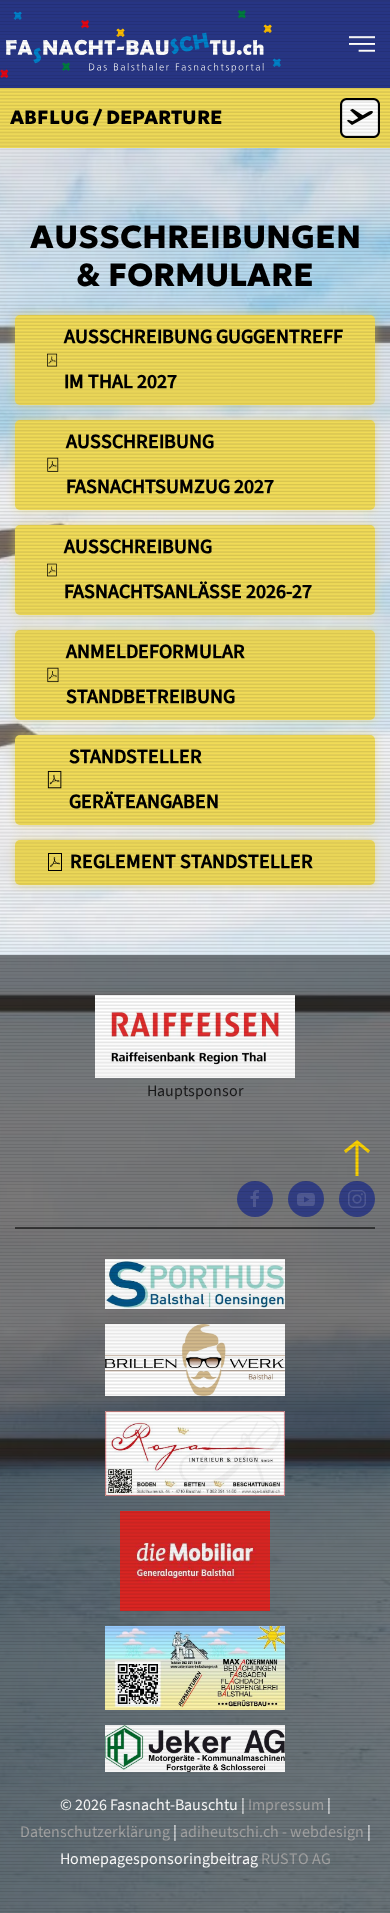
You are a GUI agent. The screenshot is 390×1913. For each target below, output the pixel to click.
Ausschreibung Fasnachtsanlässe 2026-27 (188, 569)
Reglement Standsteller (191, 862)
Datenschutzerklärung (96, 1832)
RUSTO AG (296, 1859)
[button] (362, 44)
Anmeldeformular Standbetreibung (155, 674)
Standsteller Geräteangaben (144, 779)
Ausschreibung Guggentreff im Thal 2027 (203, 359)
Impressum (286, 1805)
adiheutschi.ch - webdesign (272, 1832)
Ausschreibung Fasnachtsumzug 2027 (170, 464)
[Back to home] (140, 44)
